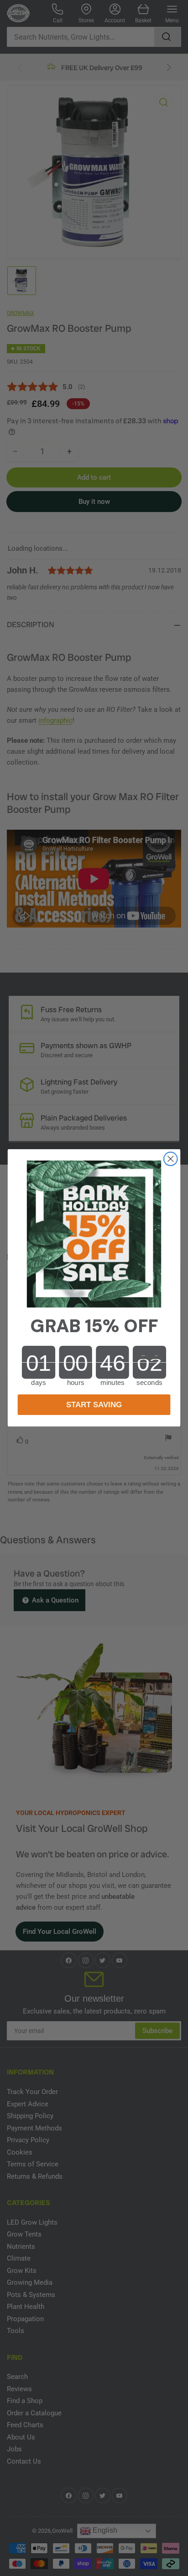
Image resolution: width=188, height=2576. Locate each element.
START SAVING (94, 1405)
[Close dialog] (170, 1159)
